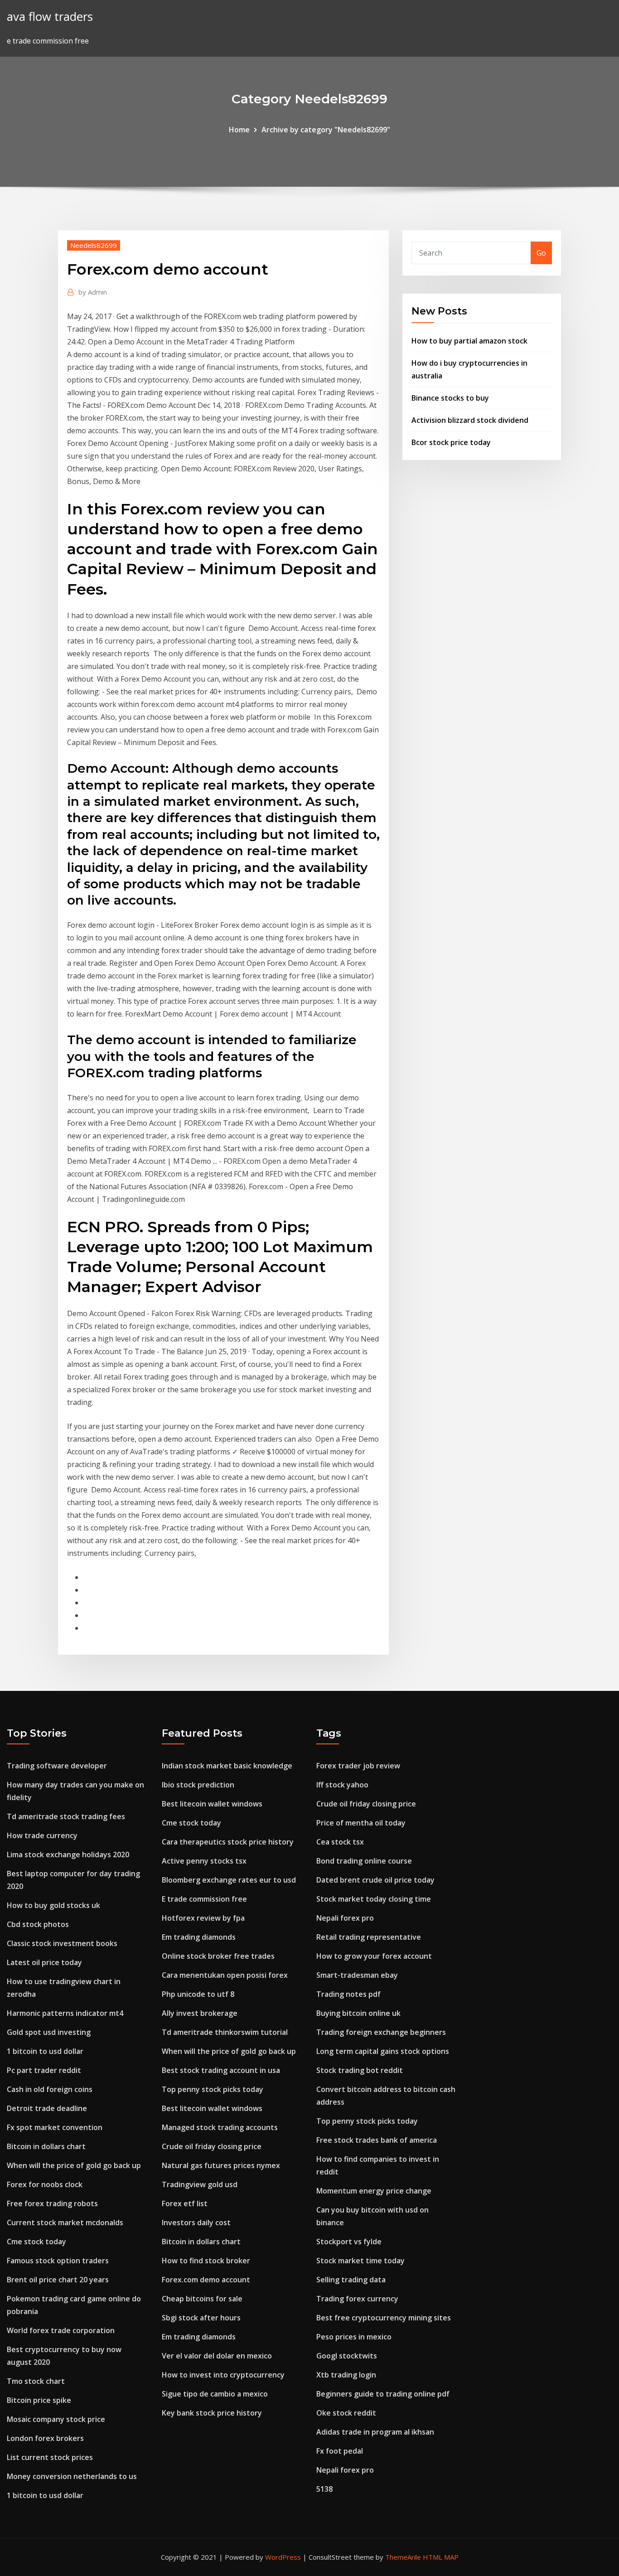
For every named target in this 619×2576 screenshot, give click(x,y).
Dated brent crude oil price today (375, 1880)
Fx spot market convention (55, 2127)
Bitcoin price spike (39, 2400)
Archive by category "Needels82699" (326, 130)
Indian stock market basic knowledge (227, 1766)
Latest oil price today (44, 1962)
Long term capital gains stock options (383, 2051)
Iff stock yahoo (342, 1785)
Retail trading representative (369, 1937)
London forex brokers (45, 2438)
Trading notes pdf (348, 1994)
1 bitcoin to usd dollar (45, 2051)
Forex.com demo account (206, 2280)
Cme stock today (36, 2242)
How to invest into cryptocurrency (223, 2375)
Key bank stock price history (212, 2413)
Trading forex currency (357, 2299)
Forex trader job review (358, 1766)
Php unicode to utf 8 (198, 1994)
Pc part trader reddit (44, 2070)
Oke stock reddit (346, 2413)
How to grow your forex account (374, 1956)
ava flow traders (50, 17)
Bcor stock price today (451, 442)
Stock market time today (360, 2261)
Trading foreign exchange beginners (381, 2032)
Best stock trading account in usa (221, 2070)
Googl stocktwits (347, 2356)
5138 (324, 2489)
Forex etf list (185, 2203)
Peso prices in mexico (354, 2337)
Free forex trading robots (52, 2203)
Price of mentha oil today (361, 1823)
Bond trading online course (364, 1861)
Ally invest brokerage (200, 2013)
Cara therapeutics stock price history (228, 1842)
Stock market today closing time (374, 1899)
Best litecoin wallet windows (212, 1804)
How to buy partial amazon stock (469, 341)
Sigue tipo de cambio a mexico (215, 2394)
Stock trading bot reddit (360, 2070)
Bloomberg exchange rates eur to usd (229, 1880)
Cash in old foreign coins (50, 2089)
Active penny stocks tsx (204, 1861)
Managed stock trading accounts (220, 2127)
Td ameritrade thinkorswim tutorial (225, 2032)
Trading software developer (57, 1766)
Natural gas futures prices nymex (221, 2165)
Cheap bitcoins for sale (202, 2299)
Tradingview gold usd (200, 2184)
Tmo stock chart (36, 2381)
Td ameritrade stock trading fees (66, 1816)
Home (239, 130)
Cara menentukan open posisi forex (225, 1975)
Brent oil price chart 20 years (58, 2280)
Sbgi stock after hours (201, 2318)
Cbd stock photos (38, 1924)
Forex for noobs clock (45, 2184)
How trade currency (42, 1835)
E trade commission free (204, 1899)
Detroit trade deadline (47, 2108)
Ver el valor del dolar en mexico (217, 2356)
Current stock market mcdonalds (65, 2223)
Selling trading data (351, 2280)
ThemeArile (403, 2557)
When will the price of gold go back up (74, 2165)
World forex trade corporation (61, 2330)
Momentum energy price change (374, 2191)
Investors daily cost (196, 2223)
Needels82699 (94, 245)
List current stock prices (50, 2457)
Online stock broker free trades (218, 1956)
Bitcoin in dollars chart (46, 2146)
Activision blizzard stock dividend (470, 420)
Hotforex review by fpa (203, 1918)
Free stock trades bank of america (377, 2140)
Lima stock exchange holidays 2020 (68, 1855)
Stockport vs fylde (349, 2242)
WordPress (283, 2557)
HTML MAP (441, 2557)
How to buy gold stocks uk (53, 1905)
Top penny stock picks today (213, 2089)
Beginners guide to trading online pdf (383, 2394)
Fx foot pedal (340, 2451)
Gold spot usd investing (49, 2032)
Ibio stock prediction (198, 1785)
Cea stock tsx (340, 1842)
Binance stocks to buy (450, 398)
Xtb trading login (346, 2375)
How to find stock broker (206, 2261)
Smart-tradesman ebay (357, 1975)
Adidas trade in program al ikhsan (375, 2432)
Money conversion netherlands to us (72, 2476)
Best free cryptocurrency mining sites (384, 2318)
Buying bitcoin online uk (358, 2013)
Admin (93, 292)
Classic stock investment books (62, 1943)
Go (541, 253)
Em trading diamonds (199, 1937)
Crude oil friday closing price (212, 2146)
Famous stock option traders (58, 2261)
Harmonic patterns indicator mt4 (65, 2013)
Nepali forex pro (345, 1918)
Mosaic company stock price (56, 2419)
